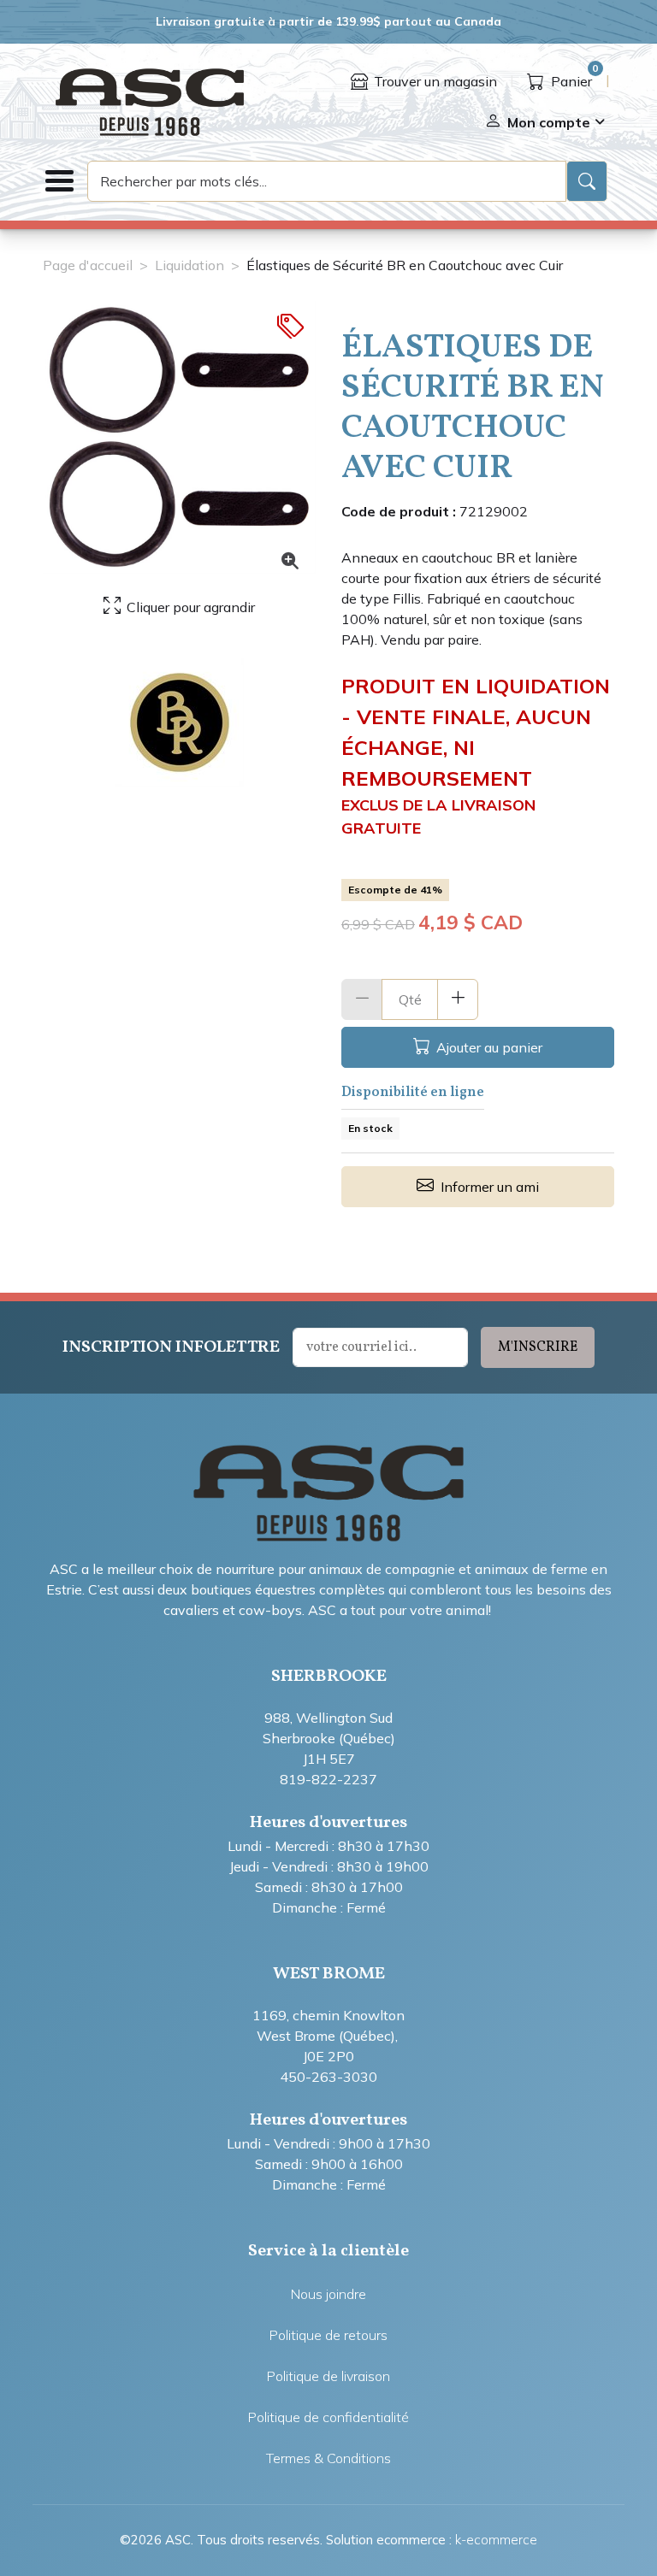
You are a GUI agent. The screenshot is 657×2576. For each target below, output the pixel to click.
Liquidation (189, 265)
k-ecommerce (496, 2540)
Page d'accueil (88, 265)
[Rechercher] (587, 181)
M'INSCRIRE (538, 1347)
